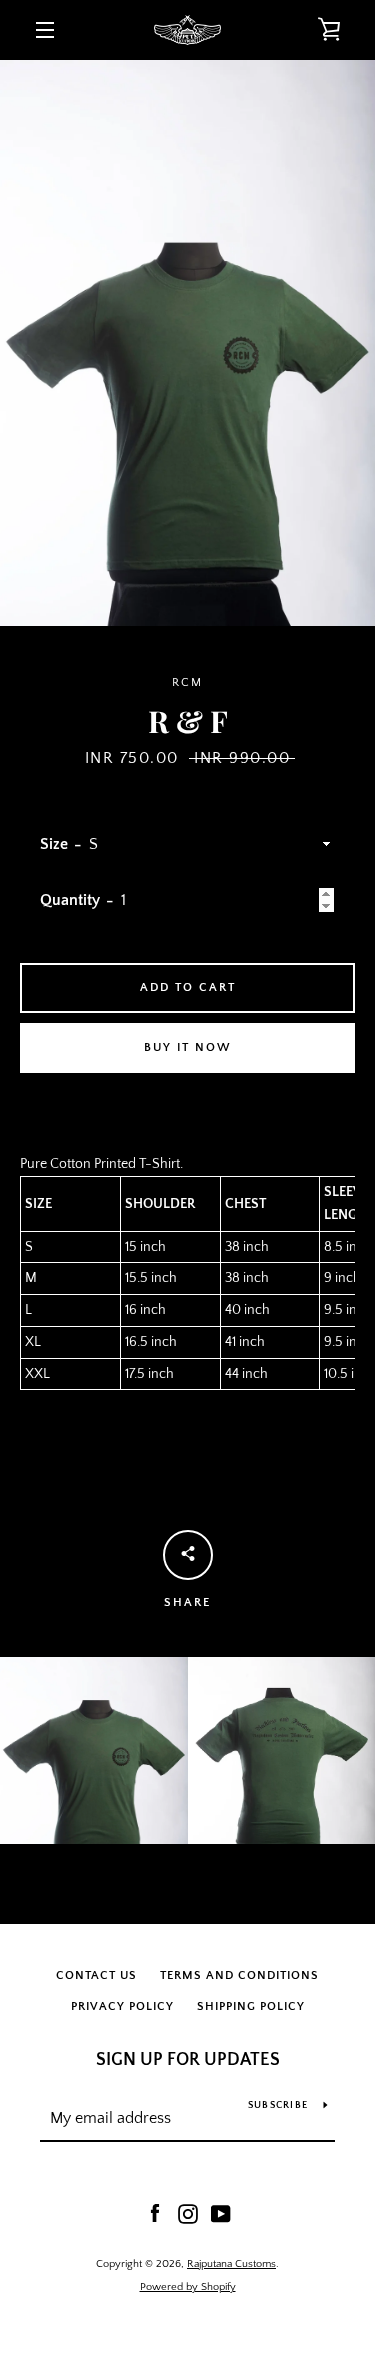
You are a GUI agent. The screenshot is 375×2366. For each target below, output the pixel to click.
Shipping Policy (251, 2006)
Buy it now (188, 1047)
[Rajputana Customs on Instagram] (188, 2213)
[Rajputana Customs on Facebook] (155, 2213)
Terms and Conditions (239, 1975)
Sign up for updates (188, 2060)
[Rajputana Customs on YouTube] (221, 2213)
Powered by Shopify (188, 2287)
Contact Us (96, 1975)
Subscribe (278, 2105)
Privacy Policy (122, 2006)
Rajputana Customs (231, 2264)
